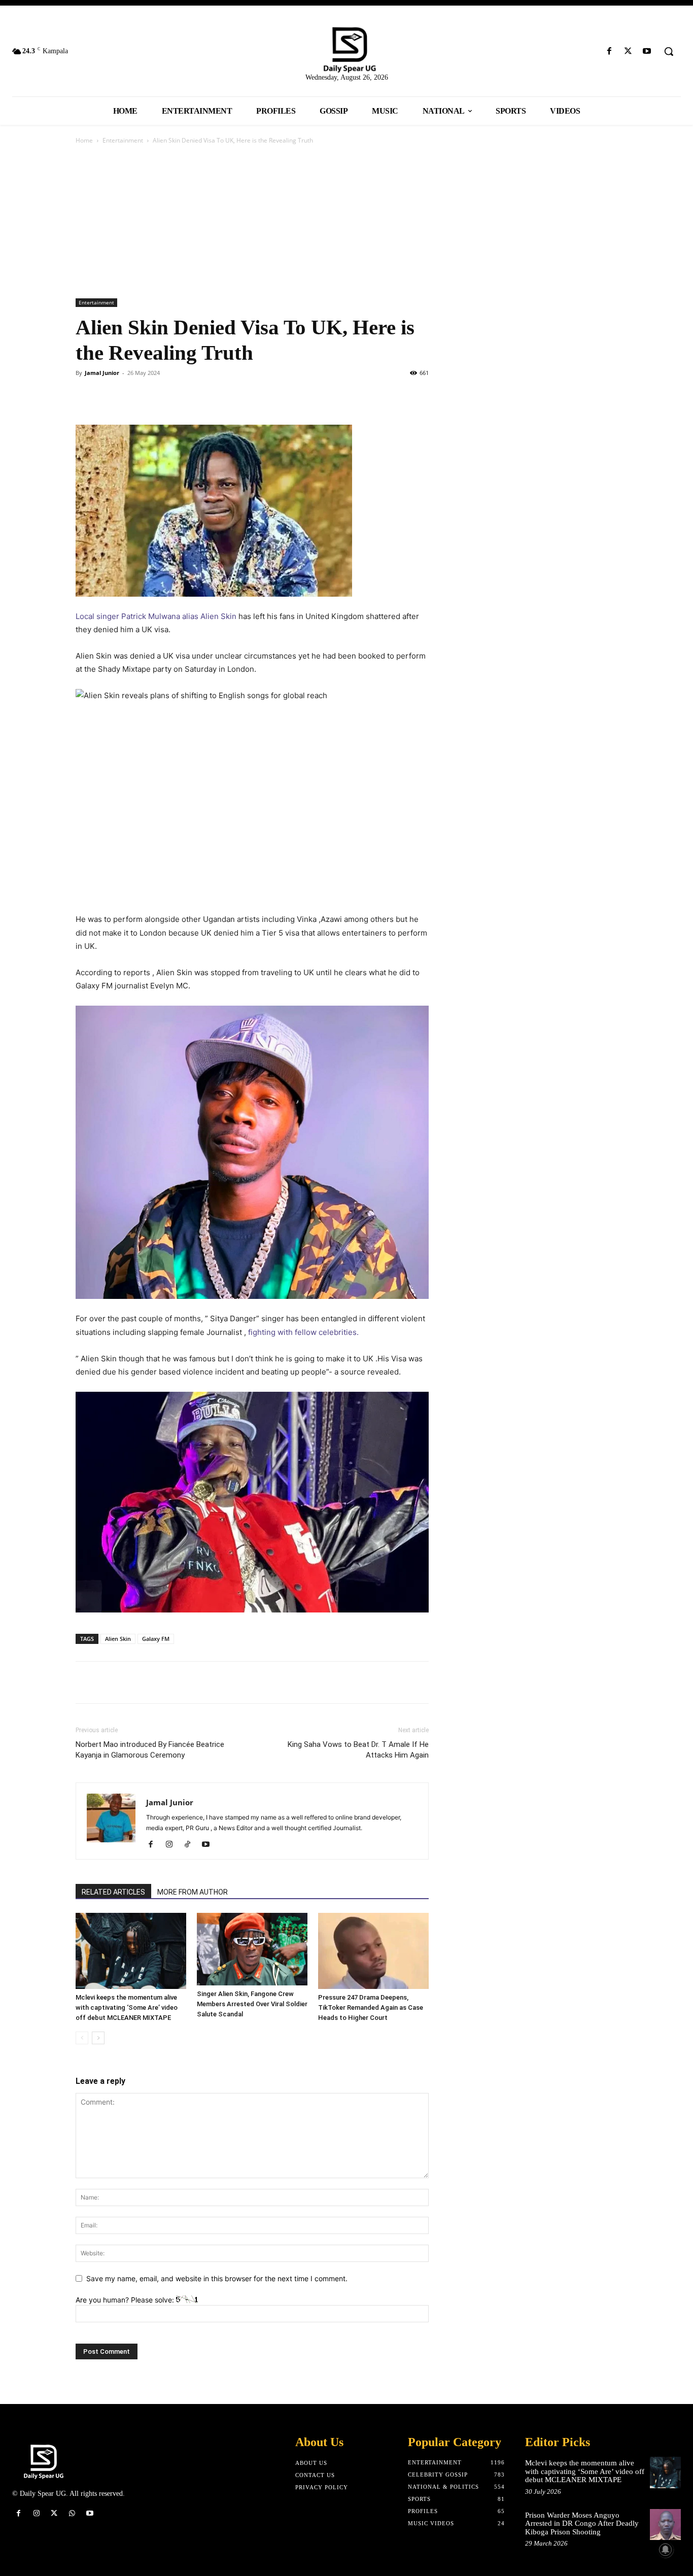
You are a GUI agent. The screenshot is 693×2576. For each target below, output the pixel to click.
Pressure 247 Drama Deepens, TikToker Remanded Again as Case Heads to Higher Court (371, 2007)
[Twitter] (628, 51)
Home (84, 140)
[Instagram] (173, 1845)
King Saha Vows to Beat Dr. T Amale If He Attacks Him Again (358, 1750)
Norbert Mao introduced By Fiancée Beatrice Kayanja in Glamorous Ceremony (150, 1750)
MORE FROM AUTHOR (193, 1892)
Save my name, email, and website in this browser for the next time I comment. (217, 2278)
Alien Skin (118, 1639)
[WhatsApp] (156, 396)
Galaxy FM (156, 1639)
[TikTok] (191, 1845)
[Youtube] (647, 51)
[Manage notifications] (666, 2550)
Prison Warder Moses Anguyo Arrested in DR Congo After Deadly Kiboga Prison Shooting (582, 2523)
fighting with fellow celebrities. (303, 1332)
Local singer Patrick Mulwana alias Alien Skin (157, 616)
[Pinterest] (132, 396)
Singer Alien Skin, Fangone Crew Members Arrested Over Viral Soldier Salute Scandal (252, 2004)
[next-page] (98, 2038)
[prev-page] (82, 2038)
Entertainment (123, 140)
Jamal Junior (102, 373)
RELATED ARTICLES (113, 1892)
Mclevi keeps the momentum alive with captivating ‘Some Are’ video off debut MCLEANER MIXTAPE (127, 2007)
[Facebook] (609, 51)
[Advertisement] (346, 222)
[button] (669, 51)
